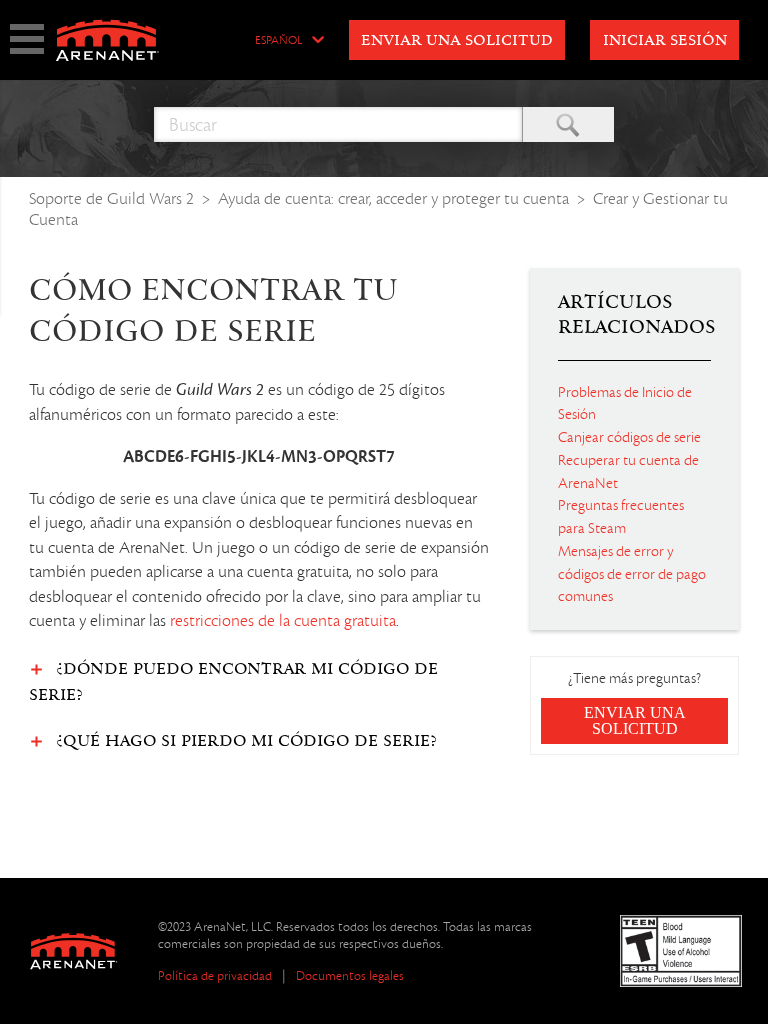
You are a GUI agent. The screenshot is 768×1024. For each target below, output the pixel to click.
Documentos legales (350, 975)
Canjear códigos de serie (629, 437)
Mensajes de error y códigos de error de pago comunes (632, 574)
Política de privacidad (215, 975)
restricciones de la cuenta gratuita (283, 621)
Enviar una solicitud (457, 41)
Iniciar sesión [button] (665, 41)
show (27, 39)
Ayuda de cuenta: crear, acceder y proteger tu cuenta (393, 198)
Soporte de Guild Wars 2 (111, 198)
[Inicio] (106, 40)
